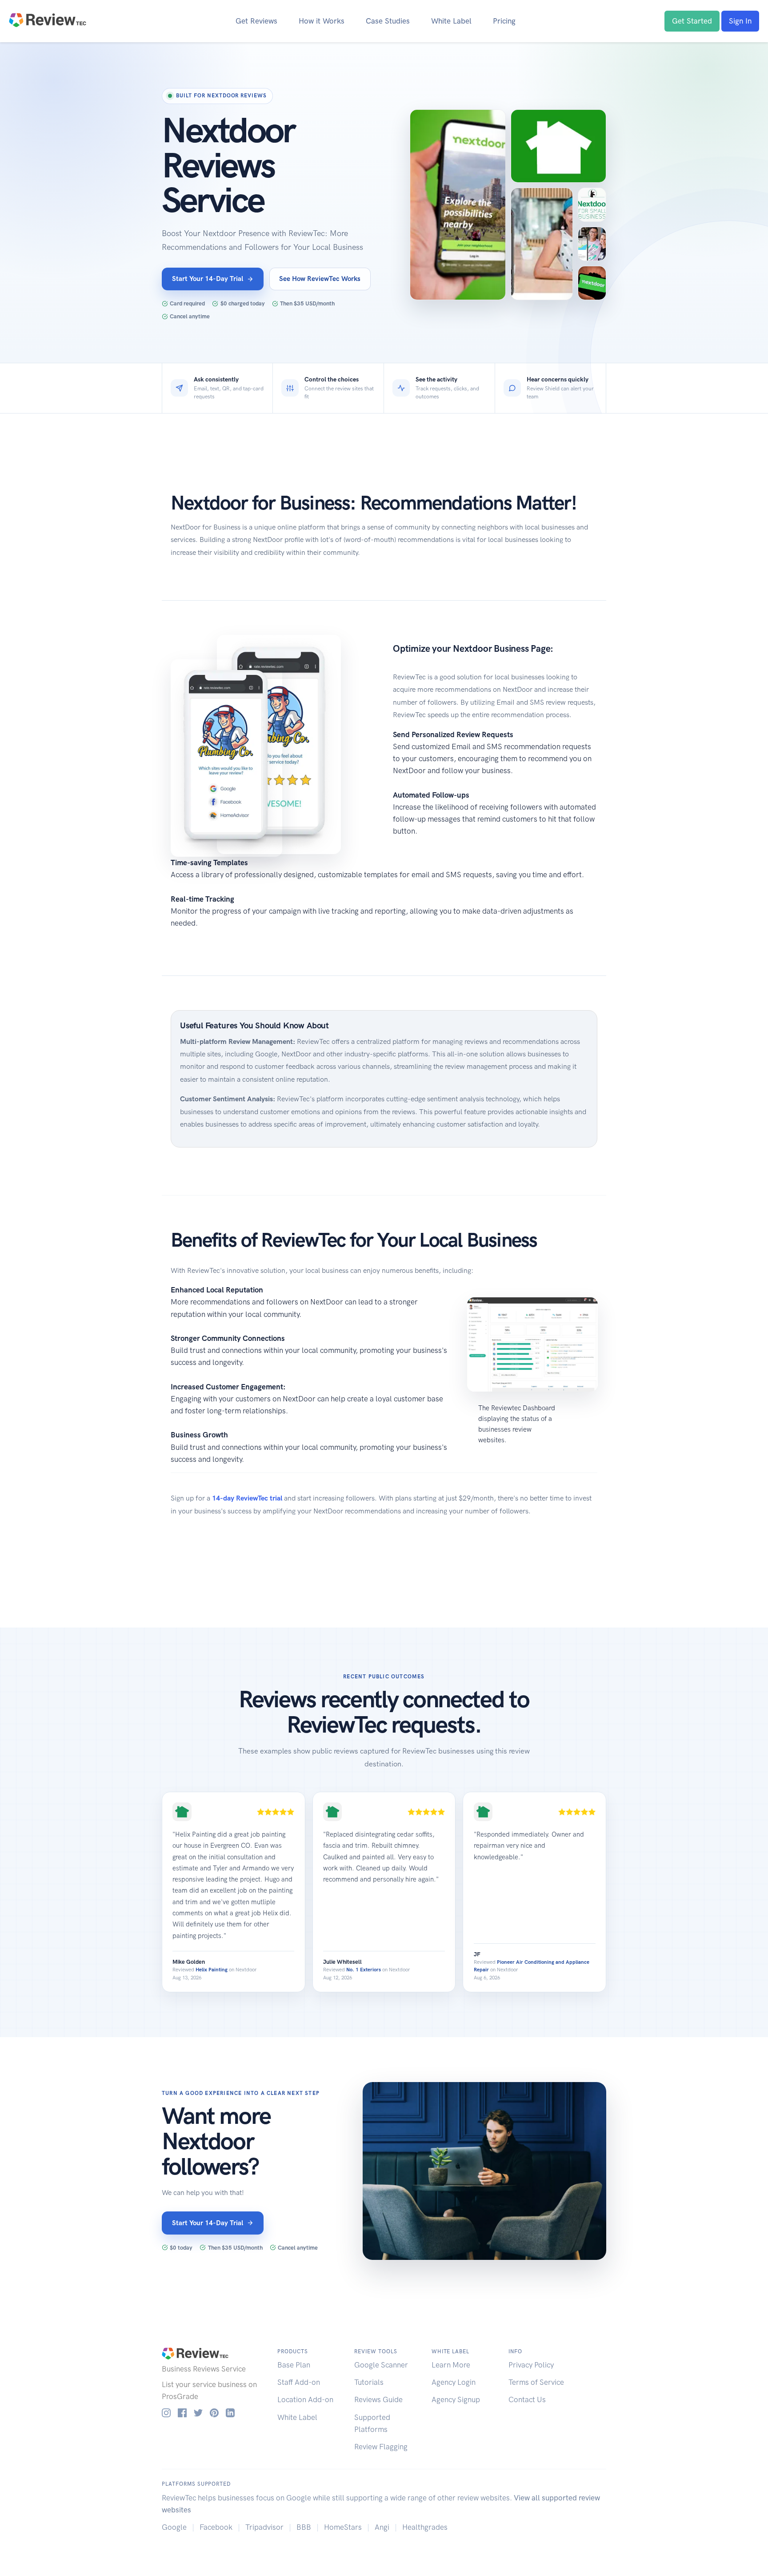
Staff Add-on (299, 2382)
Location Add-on (305, 2399)
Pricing (504, 21)
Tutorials (369, 2382)
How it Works (322, 21)
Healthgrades (425, 2527)
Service (234, 2369)
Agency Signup (456, 2399)
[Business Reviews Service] (48, 19)
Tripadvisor (264, 2527)
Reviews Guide (378, 2399)
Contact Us (527, 2399)
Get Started (692, 21)
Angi (382, 2527)
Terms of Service (536, 2382)
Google (174, 2527)
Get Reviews (256, 21)
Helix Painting (212, 1970)
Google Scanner (381, 2365)
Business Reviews (191, 2369)
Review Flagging (381, 2447)
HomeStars (343, 2527)
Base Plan (294, 2365)
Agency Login (454, 2382)
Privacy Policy (531, 2365)
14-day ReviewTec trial (247, 1498)
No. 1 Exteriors (364, 1970)
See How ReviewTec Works (320, 279)
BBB (304, 2527)
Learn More (451, 2365)
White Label (451, 21)
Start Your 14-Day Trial (208, 279)
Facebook (216, 2527)
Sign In (740, 21)
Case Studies (388, 21)
